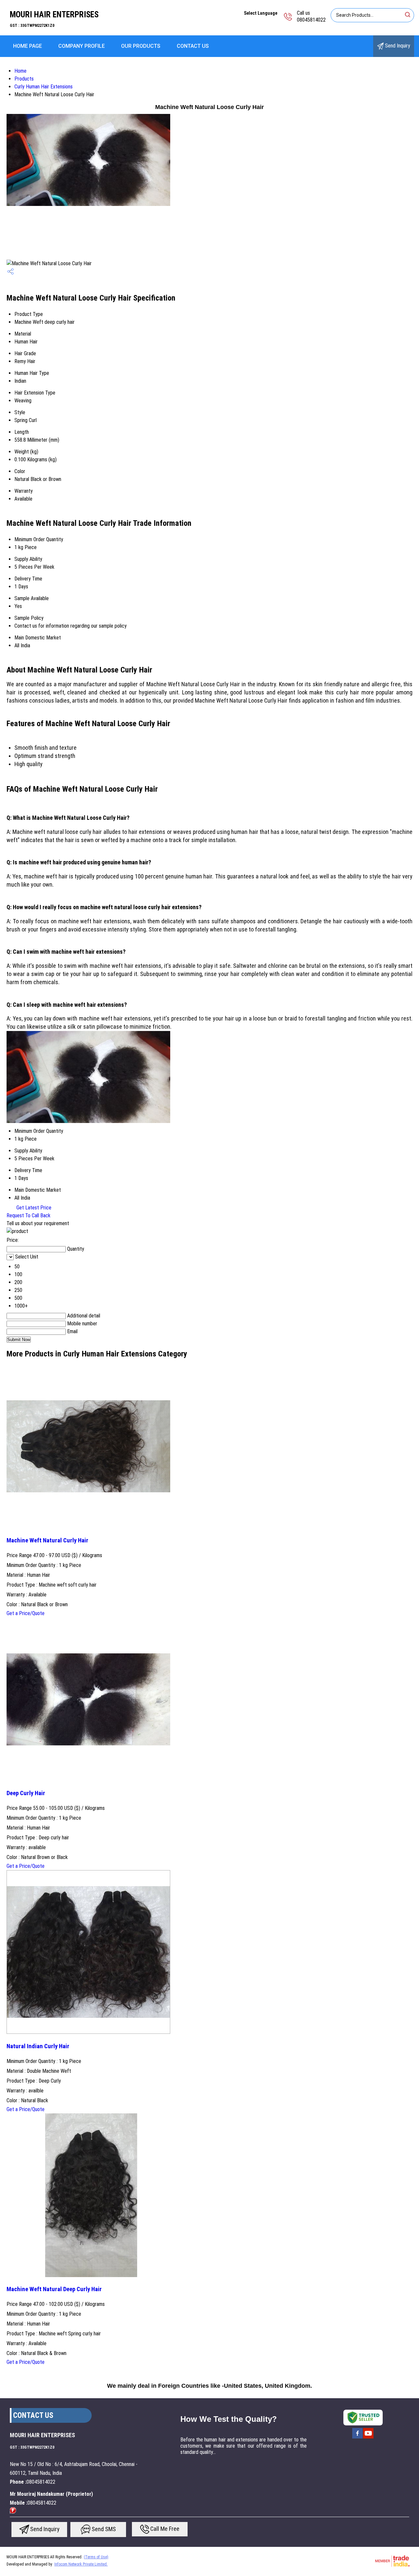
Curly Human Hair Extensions (44, 87)
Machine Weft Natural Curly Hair (47, 1540)
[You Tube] (368, 2438)
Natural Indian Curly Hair (38, 2046)
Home (20, 71)
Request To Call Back (28, 1215)
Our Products (141, 46)
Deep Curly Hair (26, 1793)
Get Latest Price (33, 1208)
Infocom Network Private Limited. (81, 2564)
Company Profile (82, 46)
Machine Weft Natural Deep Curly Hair (54, 2289)
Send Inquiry (397, 46)
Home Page (27, 46)
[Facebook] (357, 2438)
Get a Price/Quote (26, 1613)
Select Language (261, 13)
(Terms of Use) (96, 2557)
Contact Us (193, 46)
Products (24, 79)
